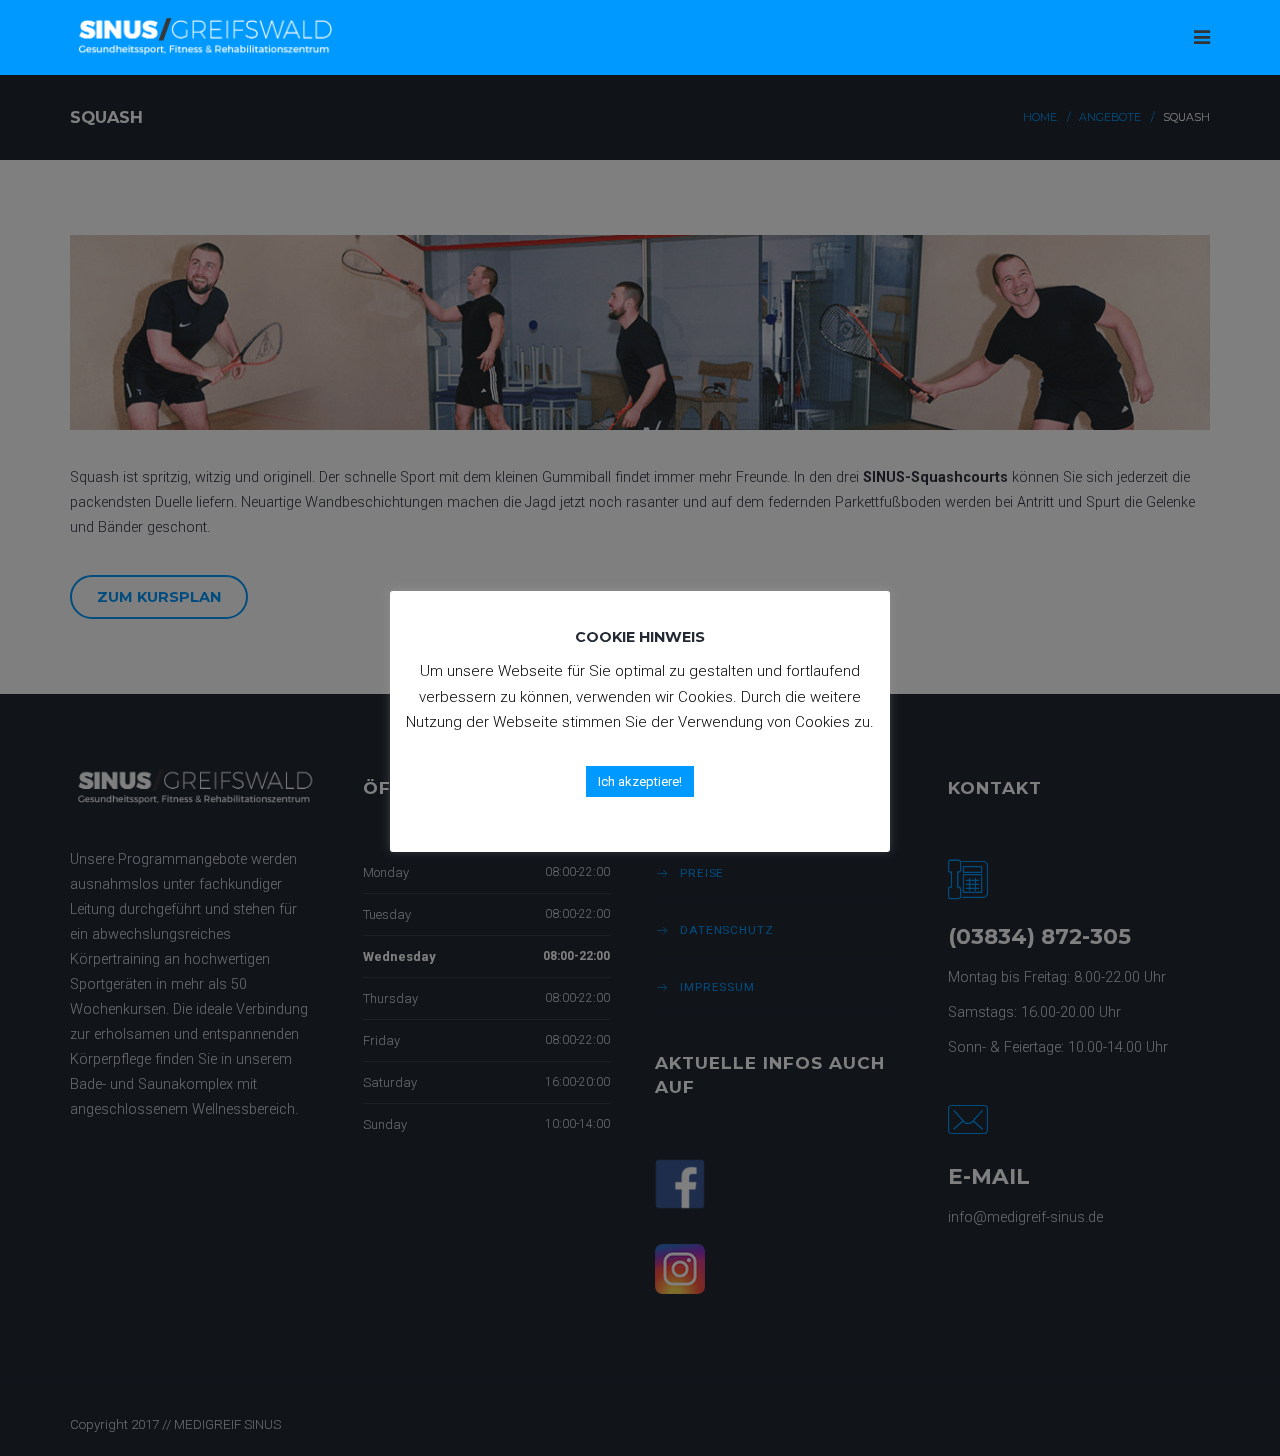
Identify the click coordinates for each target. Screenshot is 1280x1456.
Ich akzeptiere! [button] (640, 781)
